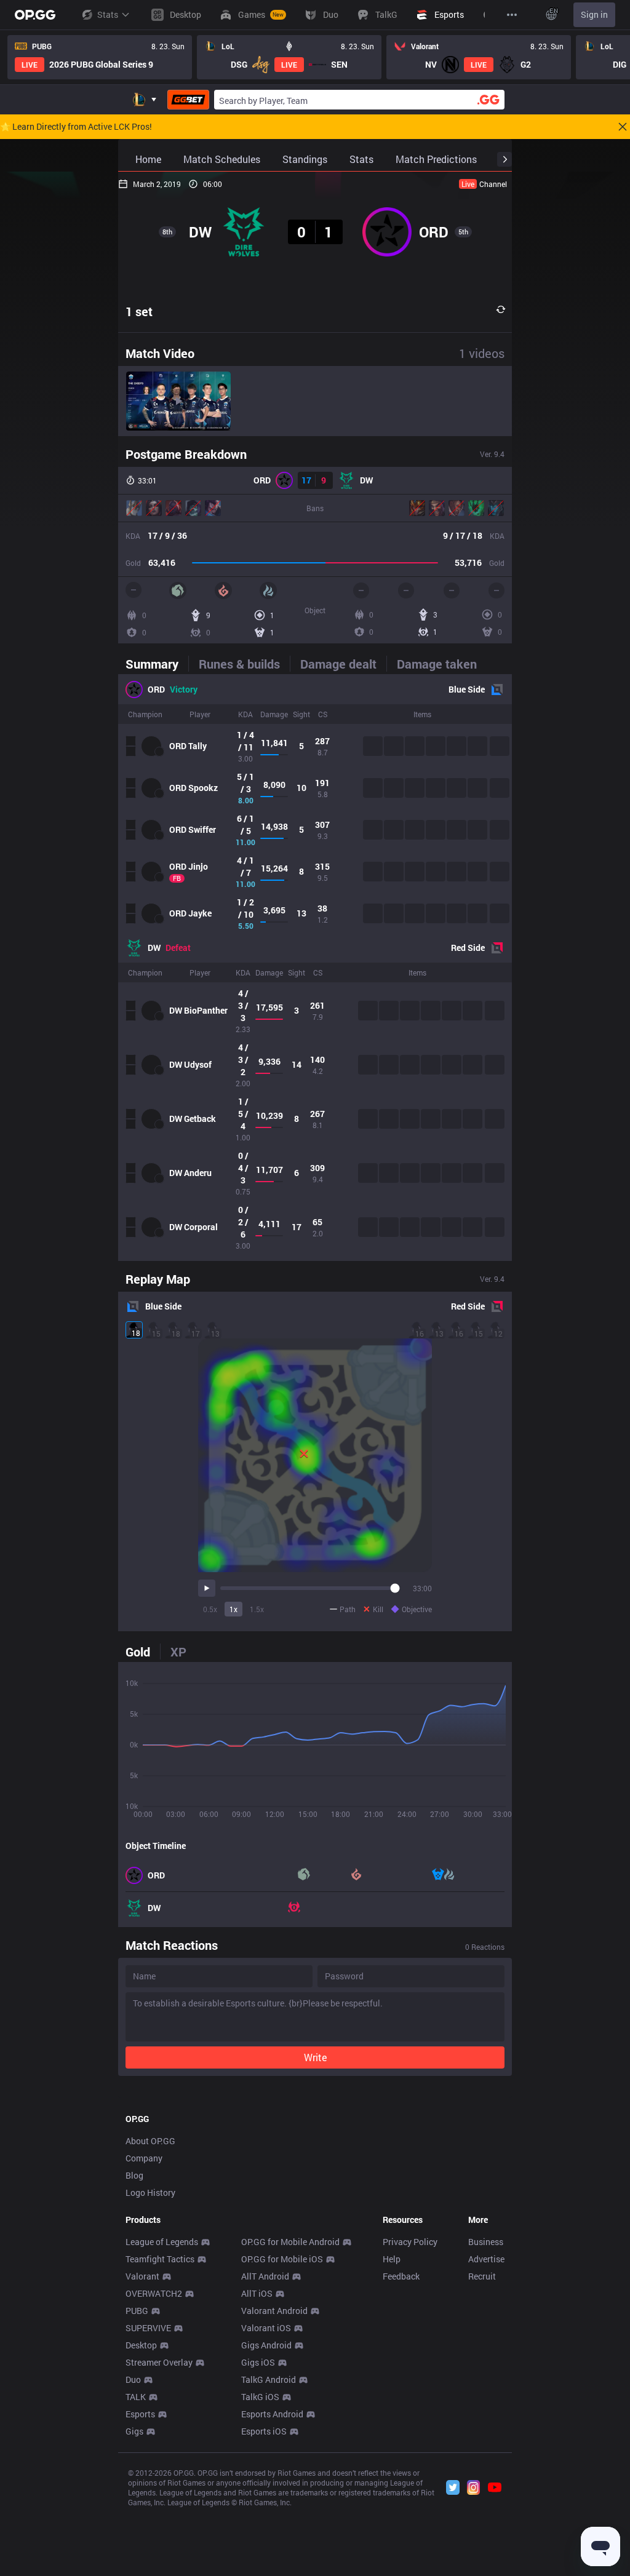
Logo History (150, 2192)
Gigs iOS (258, 2362)
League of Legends (162, 2242)
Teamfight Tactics (160, 2259)
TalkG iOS (260, 2397)
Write (315, 2057)
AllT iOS (257, 2293)
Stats (108, 14)
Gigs (134, 2431)
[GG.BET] (188, 100)
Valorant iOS (266, 2328)
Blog (134, 2175)
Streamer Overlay (159, 2362)
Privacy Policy (410, 2242)
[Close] (623, 127)
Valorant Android (274, 2311)
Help (392, 2259)
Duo (133, 2379)
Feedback (401, 2276)
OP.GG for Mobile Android (290, 2242)
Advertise (486, 2259)
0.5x (210, 1609)
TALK (136, 2397)
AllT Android (265, 2276)
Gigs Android (266, 2345)
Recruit (482, 2276)
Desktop (141, 2345)
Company (144, 2158)
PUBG (137, 2311)
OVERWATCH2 (154, 2293)
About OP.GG (150, 2141)
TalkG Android (269, 2379)
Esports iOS (264, 2431)
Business (486, 2242)
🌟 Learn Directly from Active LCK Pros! (76, 127)
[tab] (157, 664)
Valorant (142, 2276)
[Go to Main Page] (35, 15)
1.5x (257, 1609)
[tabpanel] (315, 968)
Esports (140, 2414)
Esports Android (272, 2414)
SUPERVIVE (148, 2328)
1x (233, 1609)
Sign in (594, 14)
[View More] (512, 15)
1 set (139, 311)
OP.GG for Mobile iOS (282, 2259)
